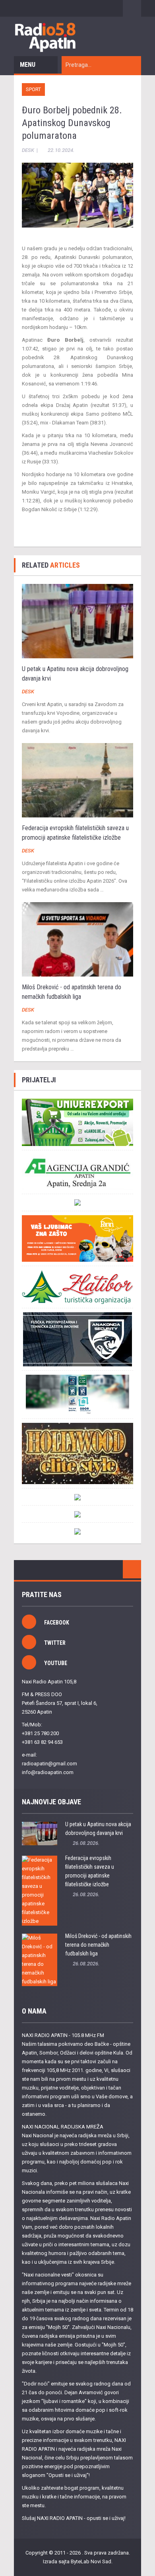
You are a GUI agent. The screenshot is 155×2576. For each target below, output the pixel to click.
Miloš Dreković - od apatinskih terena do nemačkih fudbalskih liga (98, 1945)
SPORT (33, 89)
